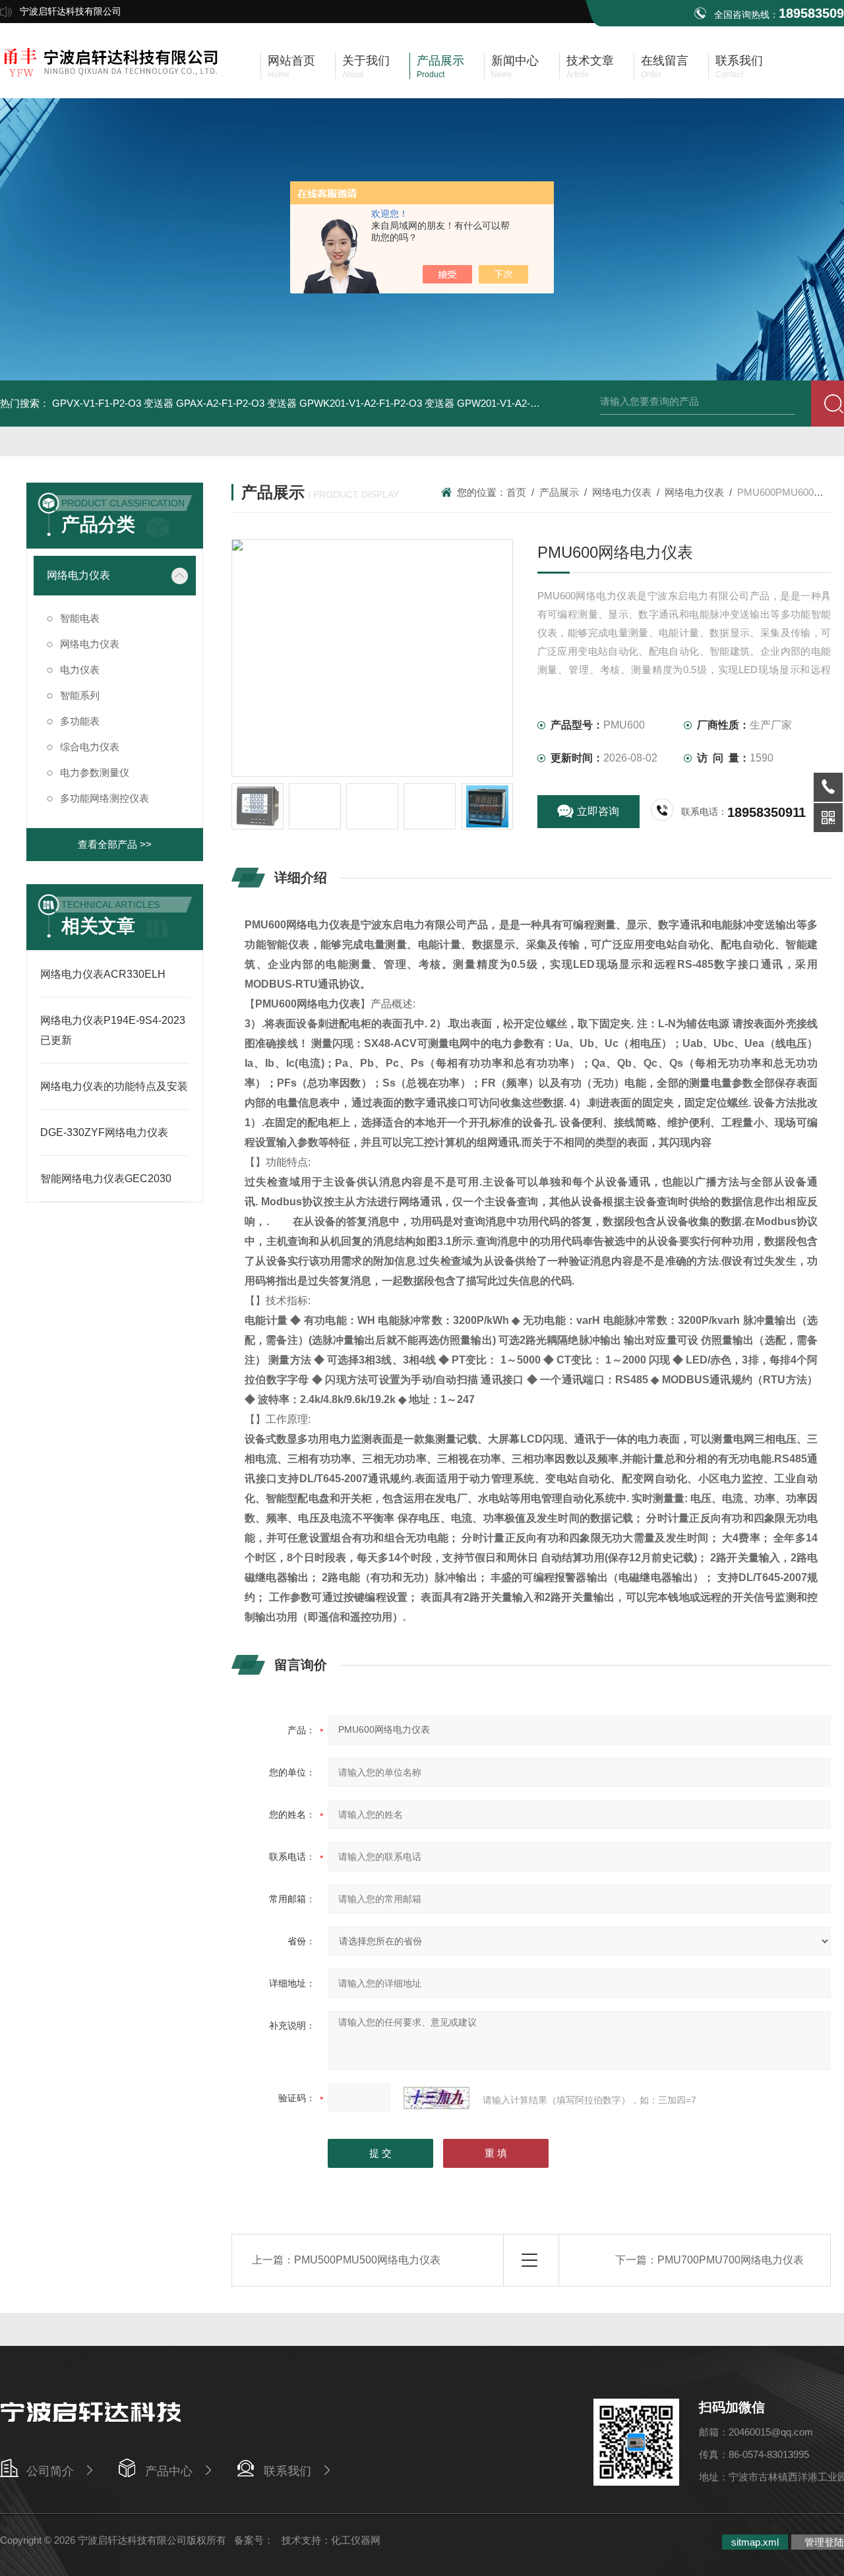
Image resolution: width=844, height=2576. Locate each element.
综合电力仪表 (90, 747)
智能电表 (80, 618)
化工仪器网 (356, 2540)
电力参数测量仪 (95, 772)
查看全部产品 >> (115, 844)
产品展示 (559, 492)
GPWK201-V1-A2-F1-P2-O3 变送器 (377, 403)
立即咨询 (598, 811)
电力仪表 (80, 670)
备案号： (254, 2540)
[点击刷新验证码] (437, 2098)
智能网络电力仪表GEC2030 (106, 1179)
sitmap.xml (755, 2542)
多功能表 (80, 721)
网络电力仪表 (78, 575)
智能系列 (80, 695)
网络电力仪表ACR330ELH (103, 974)
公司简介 (50, 2471)
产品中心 (169, 2471)
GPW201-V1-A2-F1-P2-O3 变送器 (531, 403)
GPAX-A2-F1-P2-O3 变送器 (236, 403)
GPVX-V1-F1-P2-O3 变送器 (113, 403)
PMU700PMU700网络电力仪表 (731, 2260)
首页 (516, 492)
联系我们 (287, 2471)
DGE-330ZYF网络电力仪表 (104, 1132)
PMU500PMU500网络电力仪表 (367, 2260)
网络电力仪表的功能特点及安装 (114, 1086)
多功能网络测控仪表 (105, 798)
